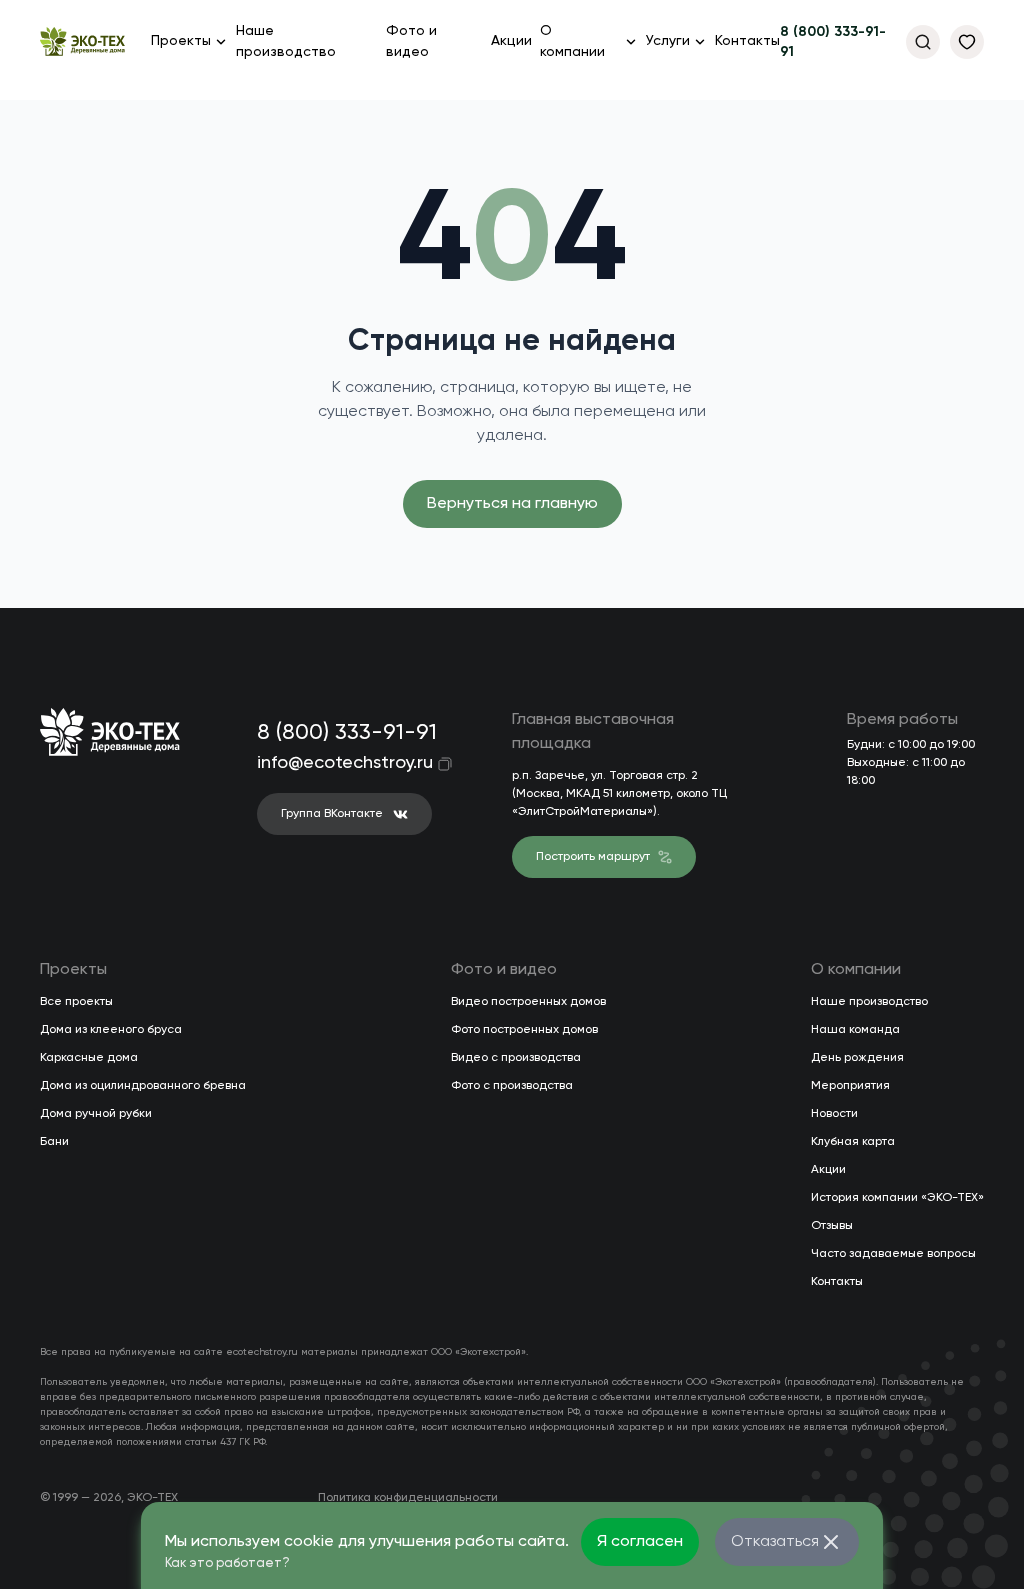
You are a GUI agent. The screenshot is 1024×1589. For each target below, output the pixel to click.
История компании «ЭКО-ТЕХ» (897, 1198)
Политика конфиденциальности (408, 1498)
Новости (834, 1114)
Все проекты (76, 1002)
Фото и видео (411, 41)
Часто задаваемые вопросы (893, 1254)
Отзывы (832, 1226)
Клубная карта (853, 1142)
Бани (54, 1142)
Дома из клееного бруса (111, 1030)
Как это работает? (227, 1563)
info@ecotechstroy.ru (331, 763)
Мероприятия (850, 1086)
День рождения (857, 1058)
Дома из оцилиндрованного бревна (143, 1086)
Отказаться (775, 1542)
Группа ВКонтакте (332, 814)
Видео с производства (516, 1058)
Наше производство (286, 41)
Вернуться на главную (512, 504)
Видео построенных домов (528, 1002)
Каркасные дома (89, 1058)
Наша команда (855, 1030)
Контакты (747, 41)
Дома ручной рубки (96, 1114)
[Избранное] (967, 42)
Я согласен (640, 1542)
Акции (511, 41)
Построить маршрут (593, 857)
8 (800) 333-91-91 (833, 42)
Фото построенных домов (524, 1030)
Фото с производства (512, 1086)
